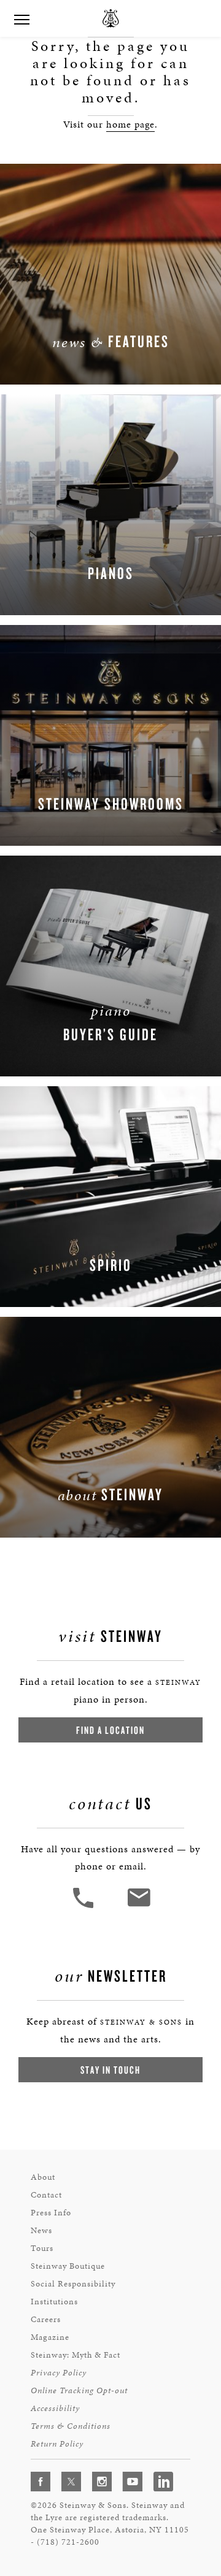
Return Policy (57, 2444)
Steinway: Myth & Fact (76, 2355)
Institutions (54, 2302)
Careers (46, 2319)
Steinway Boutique (68, 2266)
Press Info (51, 2213)
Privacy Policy (59, 2373)
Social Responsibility (73, 2284)
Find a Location (110, 1730)
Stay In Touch (110, 2070)
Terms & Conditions (71, 2426)
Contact (46, 2195)
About (43, 2177)
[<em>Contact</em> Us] (138, 1907)
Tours (42, 2248)
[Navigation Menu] (21, 18)
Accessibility (55, 2408)
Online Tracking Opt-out (79, 2390)
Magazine (50, 2337)
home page (130, 124)
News (41, 2230)
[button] (85, 1907)
